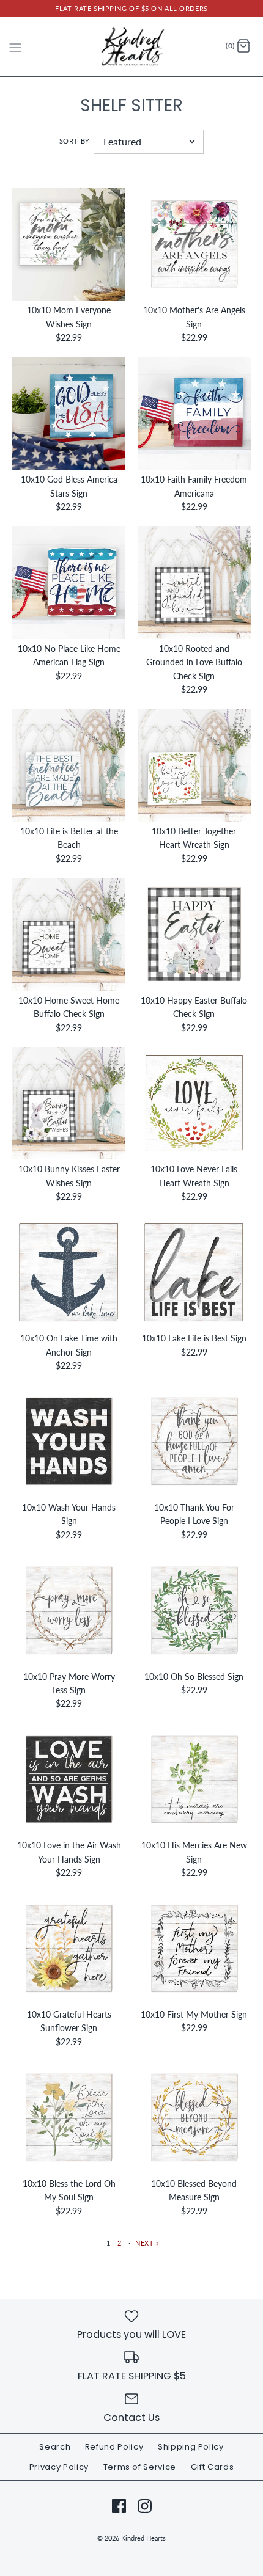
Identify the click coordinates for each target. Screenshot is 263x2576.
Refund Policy (114, 2447)
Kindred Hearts (143, 2538)
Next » (147, 2243)
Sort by (75, 141)
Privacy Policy (59, 2467)
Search (55, 2447)
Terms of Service (140, 2467)
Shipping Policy (191, 2447)
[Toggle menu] (15, 46)
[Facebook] (119, 2506)
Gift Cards (213, 2467)
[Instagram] (145, 2506)
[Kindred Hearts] (132, 47)
